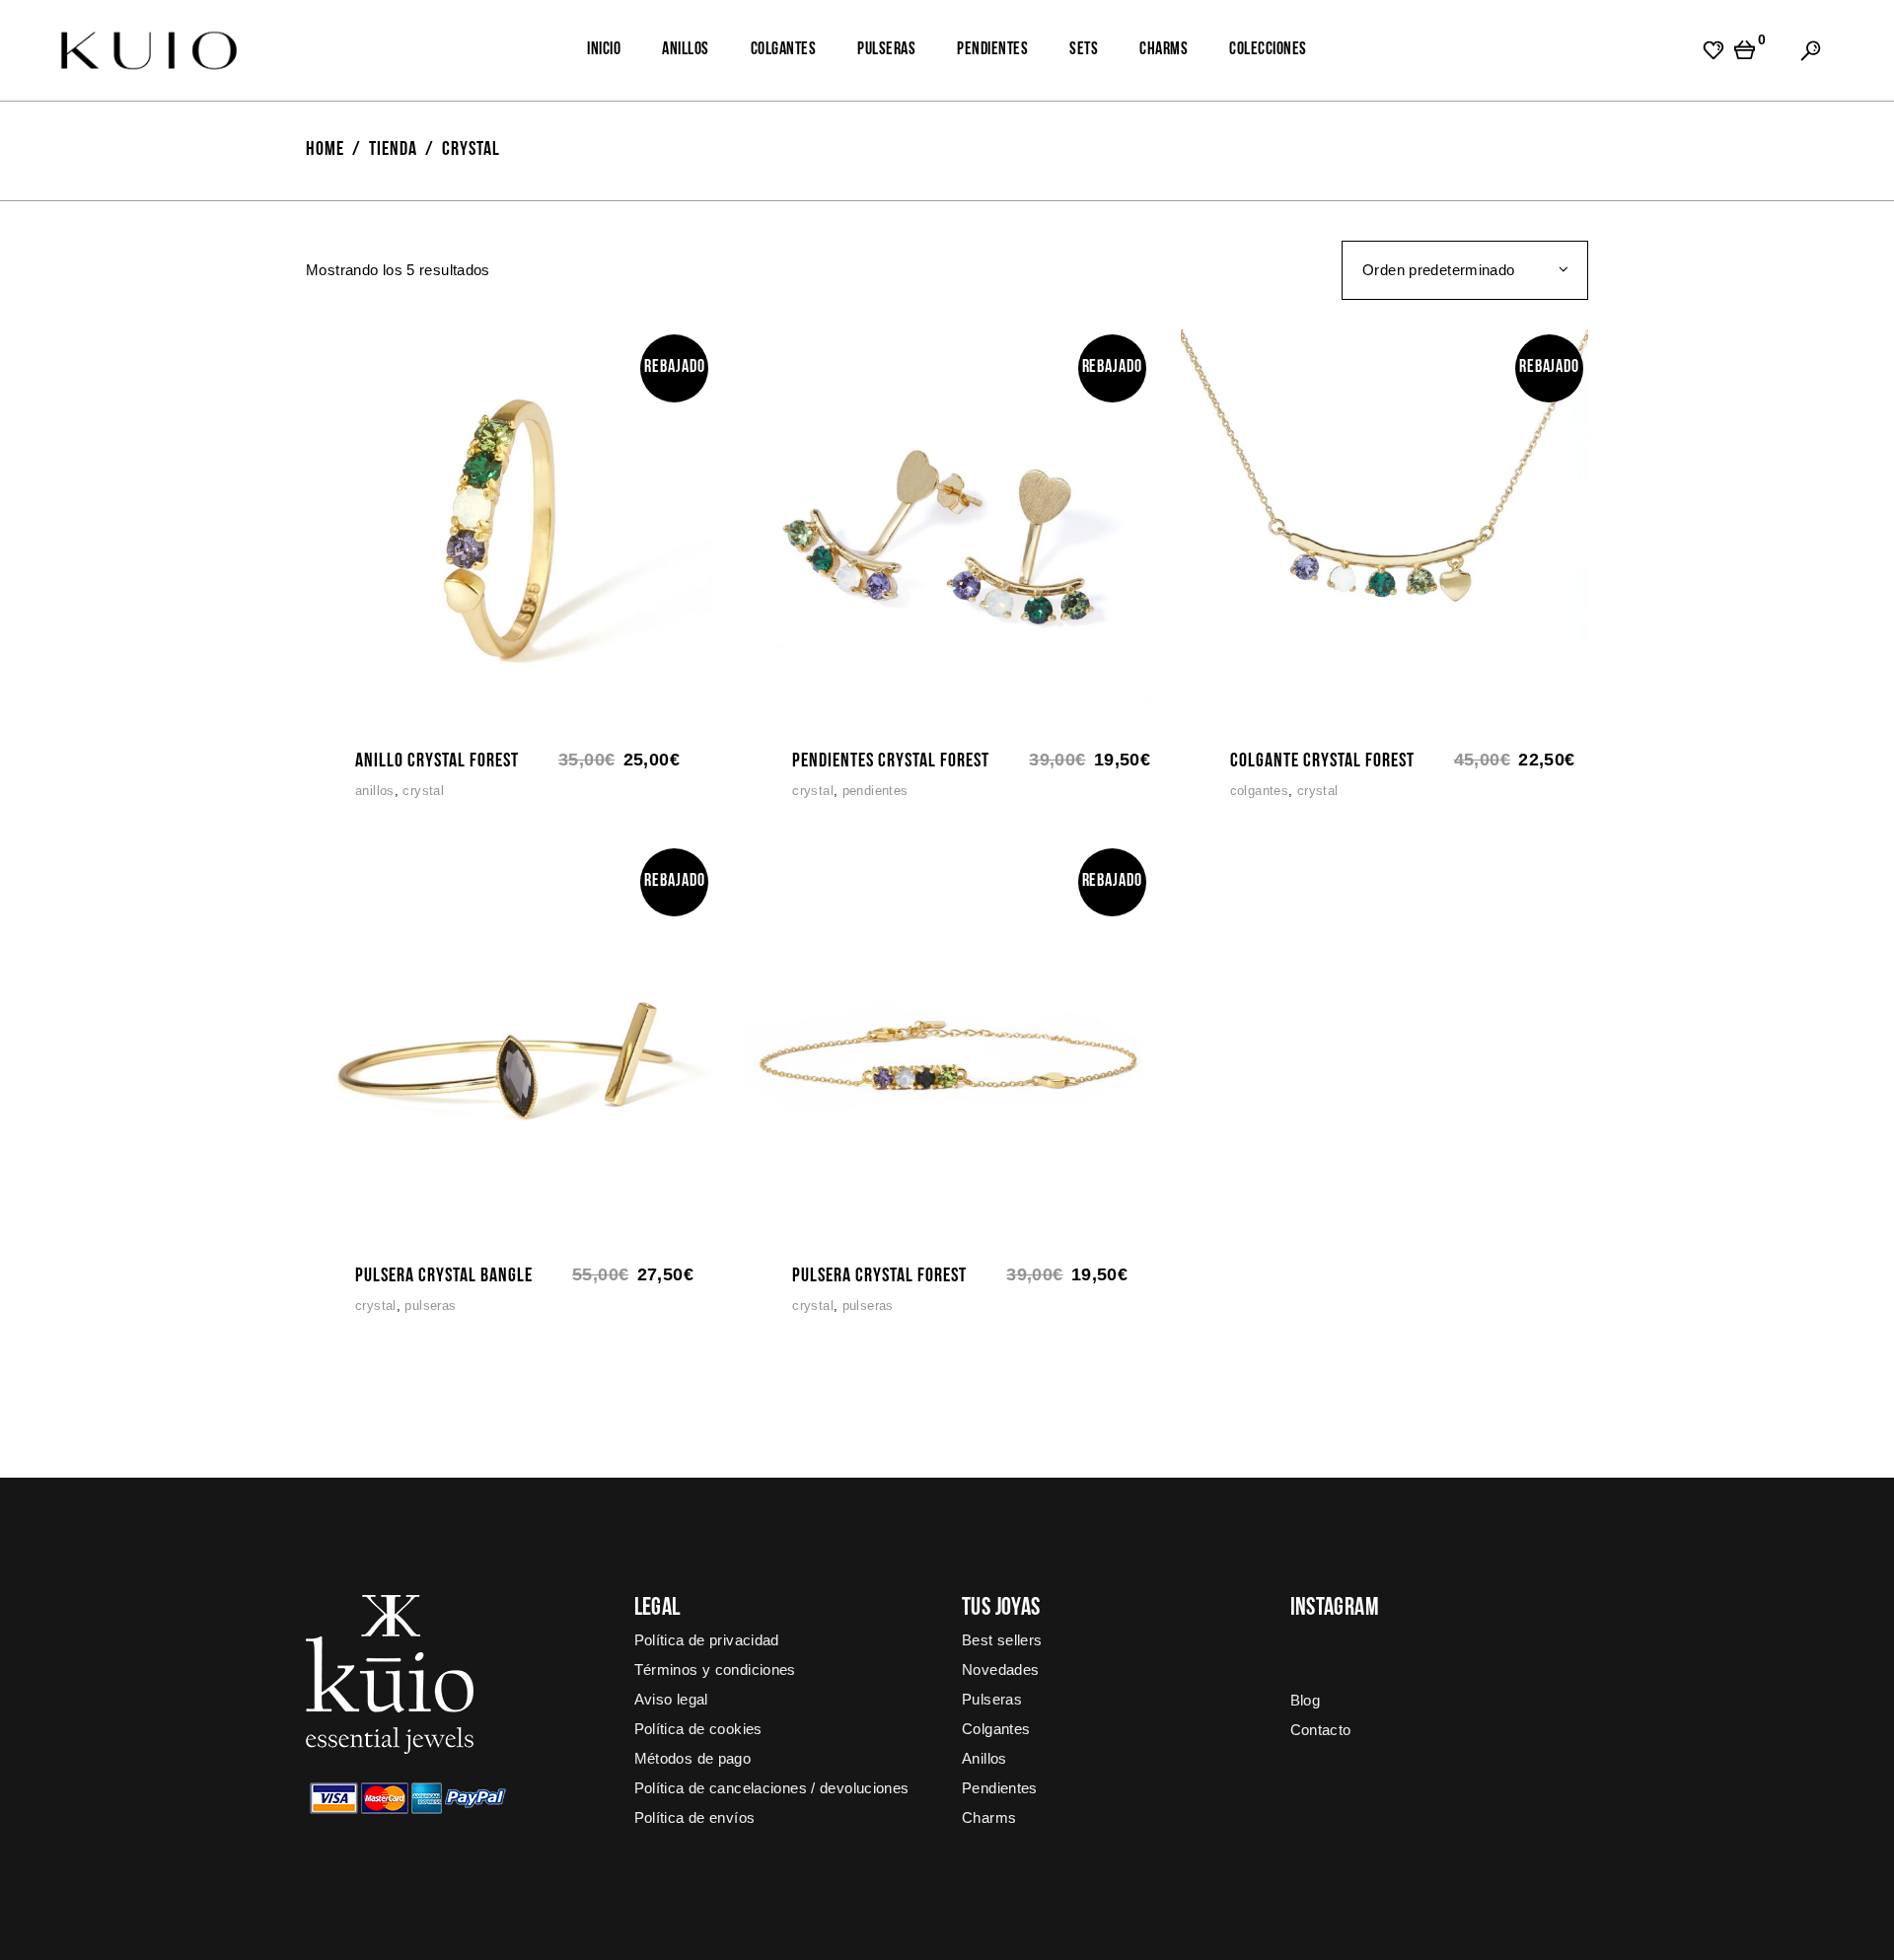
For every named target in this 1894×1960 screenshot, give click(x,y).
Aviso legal (671, 1699)
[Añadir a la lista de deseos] (368, 717)
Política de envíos (695, 1817)
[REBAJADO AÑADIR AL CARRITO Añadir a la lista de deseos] (510, 532)
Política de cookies (698, 1729)
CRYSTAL (423, 791)
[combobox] (1465, 270)
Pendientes (875, 791)
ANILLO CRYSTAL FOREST (437, 762)
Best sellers (1002, 1640)
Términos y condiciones (715, 1670)
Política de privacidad (707, 1640)
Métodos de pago (693, 1758)
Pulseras (430, 1306)
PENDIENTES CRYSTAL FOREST (891, 762)
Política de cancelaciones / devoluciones (772, 1788)
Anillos (375, 791)
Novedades (1000, 1670)
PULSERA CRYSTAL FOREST (879, 1276)
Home (325, 150)
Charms (989, 1817)
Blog (1306, 1700)
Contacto (1321, 1730)
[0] (1745, 50)
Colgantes (1259, 791)
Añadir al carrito (327, 717)
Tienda (393, 150)
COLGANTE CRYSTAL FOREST (1322, 762)
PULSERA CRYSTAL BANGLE (444, 1276)
